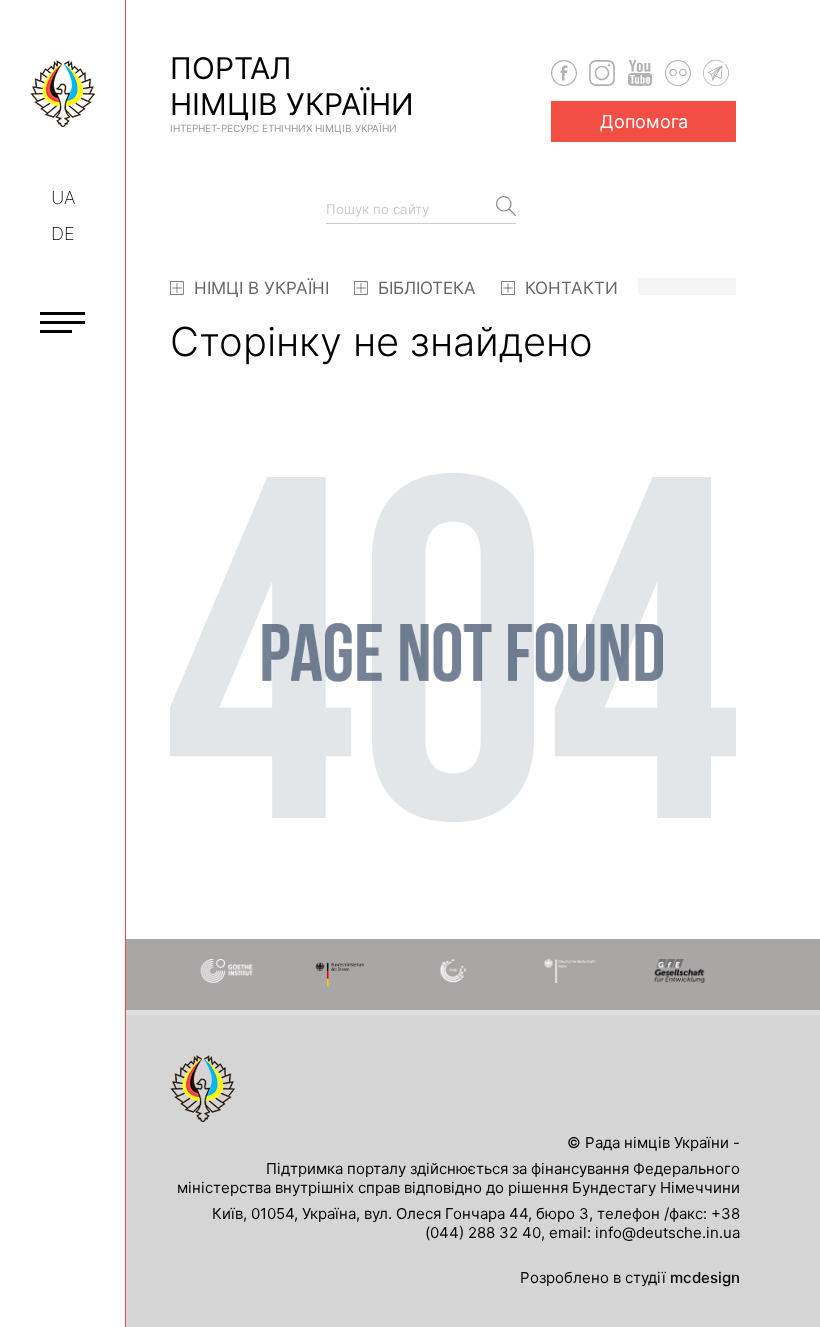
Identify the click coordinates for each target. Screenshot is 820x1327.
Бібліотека (424, 288)
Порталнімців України (292, 92)
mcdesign (705, 1277)
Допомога (644, 121)
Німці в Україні (259, 288)
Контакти (569, 288)
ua (63, 197)
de (63, 233)
